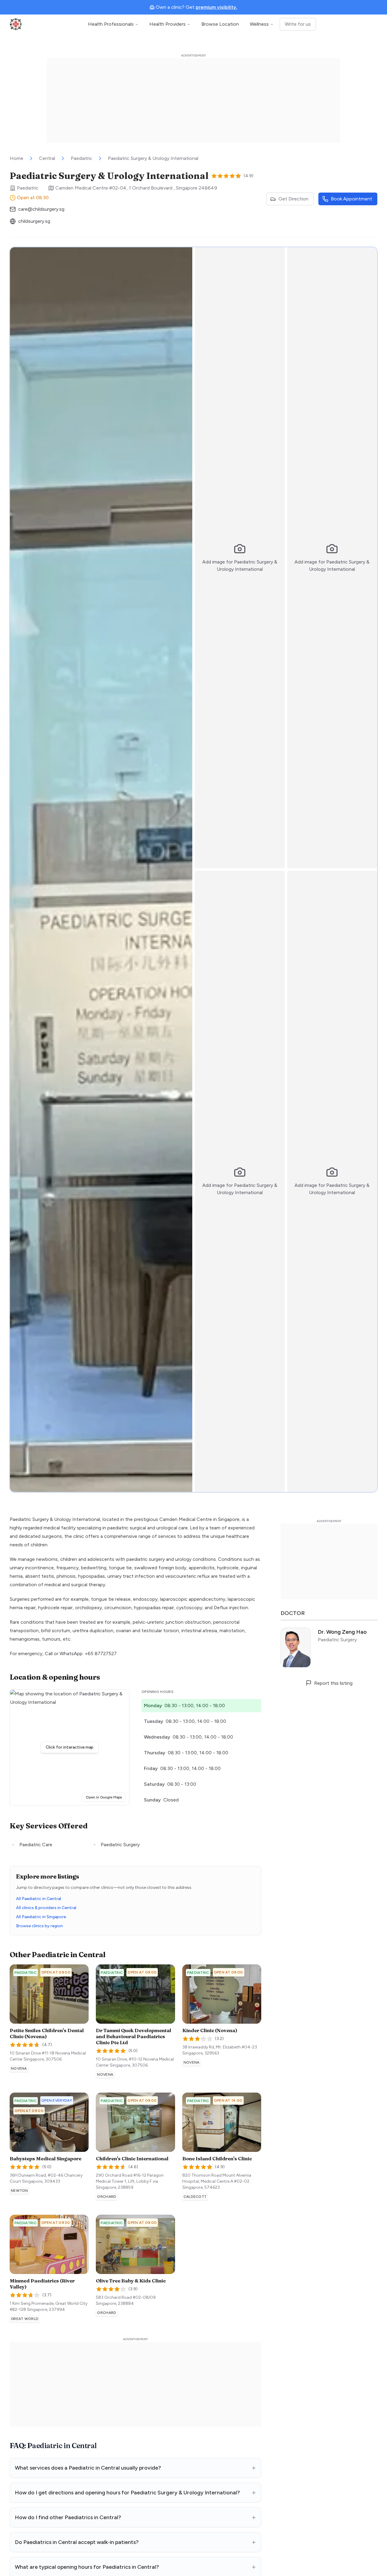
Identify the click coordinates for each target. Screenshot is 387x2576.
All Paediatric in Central (39, 1899)
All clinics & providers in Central (46, 1908)
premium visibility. (216, 7)
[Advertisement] (193, 100)
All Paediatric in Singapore (41, 1917)
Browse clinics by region (39, 1926)
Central (47, 158)
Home (16, 158)
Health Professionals (111, 24)
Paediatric (81, 158)
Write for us (298, 24)
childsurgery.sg (34, 221)
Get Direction (293, 199)
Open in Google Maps (106, 1797)
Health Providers (167, 24)
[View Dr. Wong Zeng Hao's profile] (329, 1648)
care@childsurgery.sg (41, 209)
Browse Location (220, 24)
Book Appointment (351, 199)
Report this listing (333, 1683)
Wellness (259, 24)
